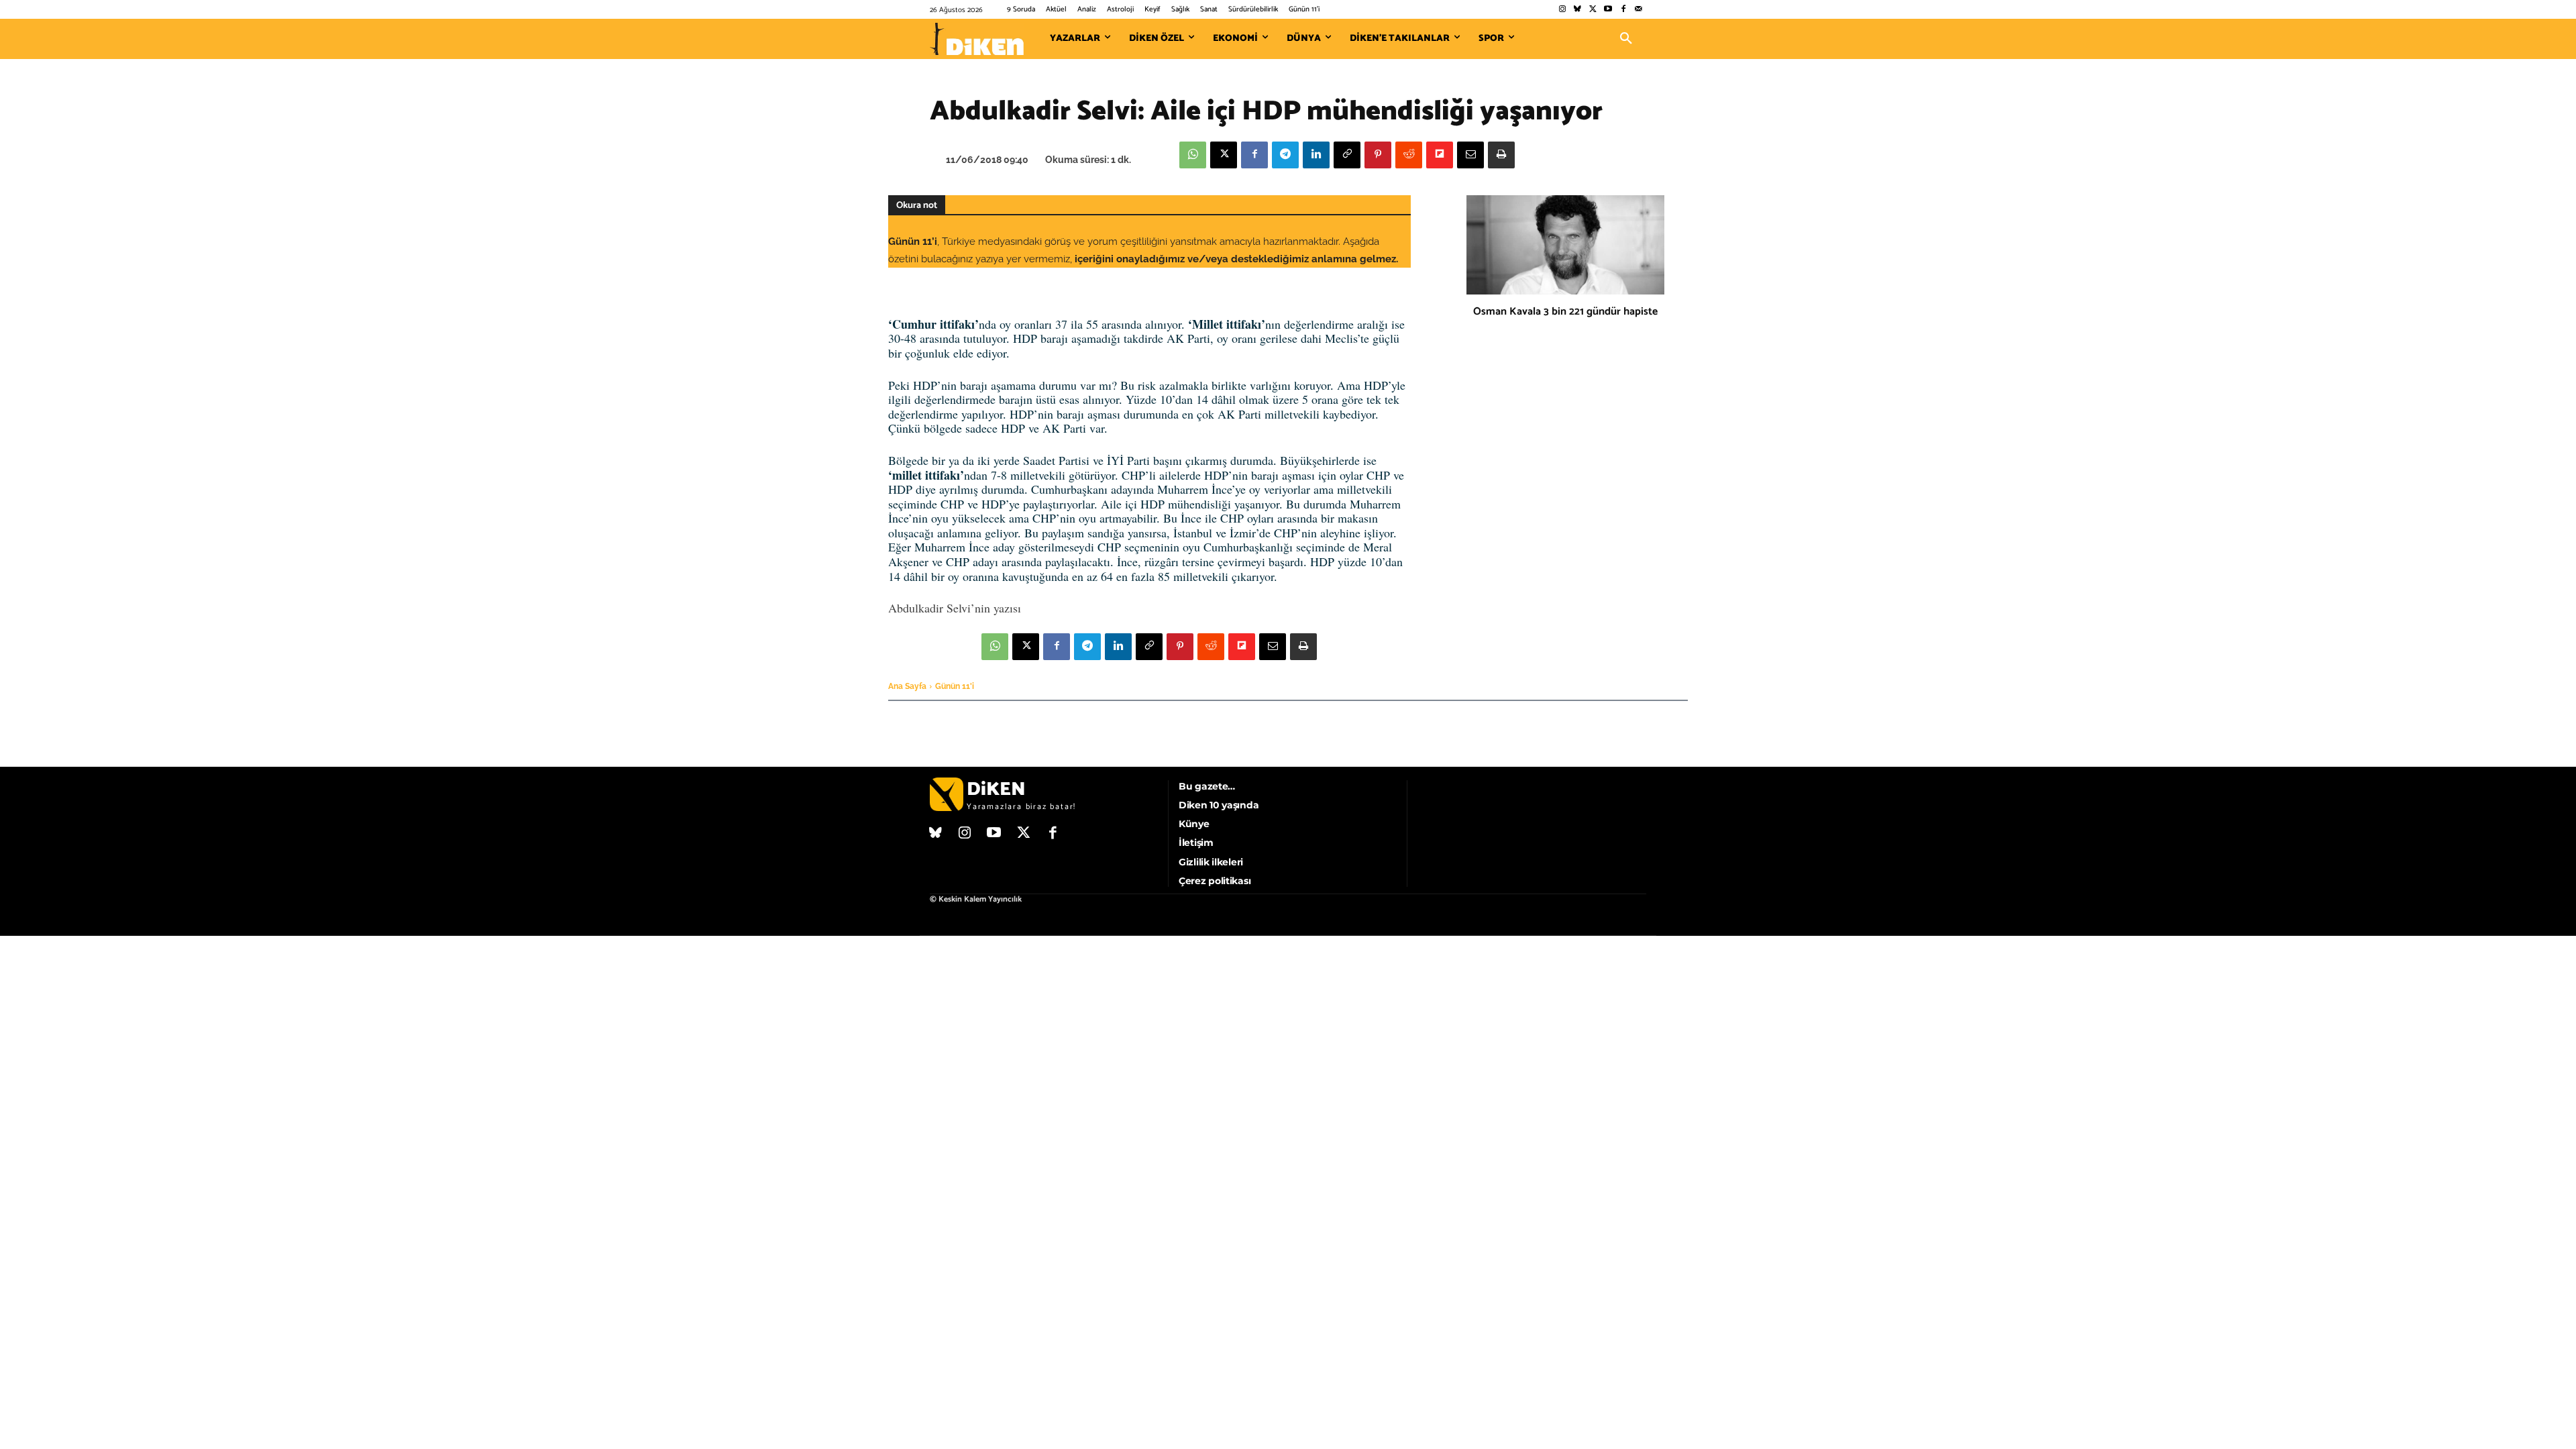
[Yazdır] (1501, 155)
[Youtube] (1608, 10)
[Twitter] (1593, 10)
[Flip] (1440, 155)
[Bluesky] (1577, 10)
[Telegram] (1285, 155)
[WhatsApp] (1193, 155)
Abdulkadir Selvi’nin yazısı (955, 608)
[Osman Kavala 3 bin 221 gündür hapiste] (1565, 245)
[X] (1224, 155)
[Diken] (977, 39)
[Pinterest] (1378, 155)
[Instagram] (1562, 10)
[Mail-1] (1639, 10)
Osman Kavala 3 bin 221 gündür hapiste (1565, 312)
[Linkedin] (1316, 155)
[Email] (1470, 155)
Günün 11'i (955, 686)
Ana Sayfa (907, 686)
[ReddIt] (1409, 155)
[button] (1626, 39)
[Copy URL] (1347, 155)
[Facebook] (1623, 10)
